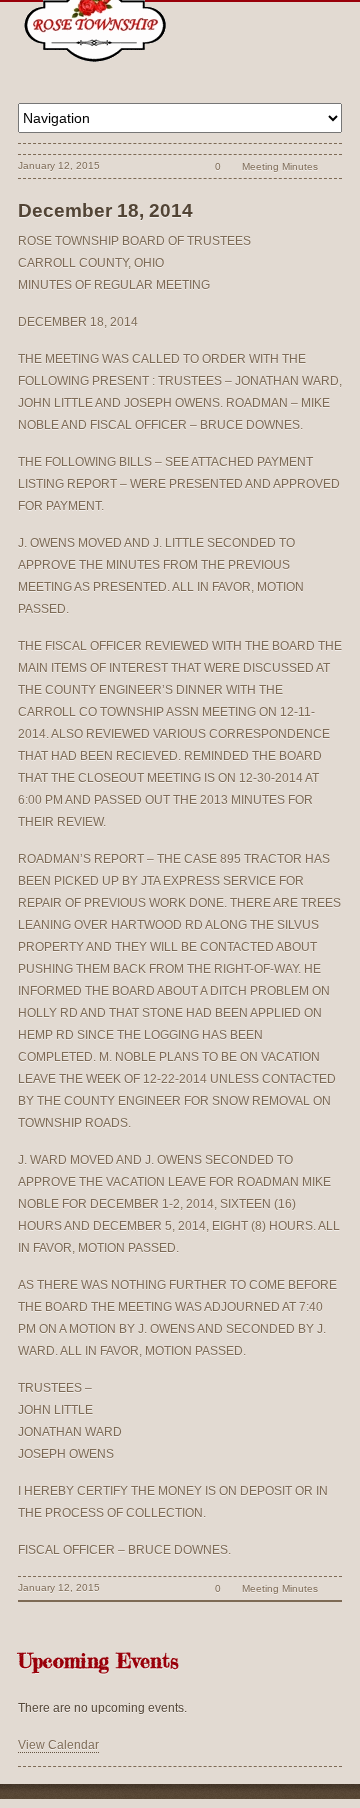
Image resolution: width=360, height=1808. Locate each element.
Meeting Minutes (280, 166)
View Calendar (58, 1745)
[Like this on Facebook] (331, 166)
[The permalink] (183, 166)
